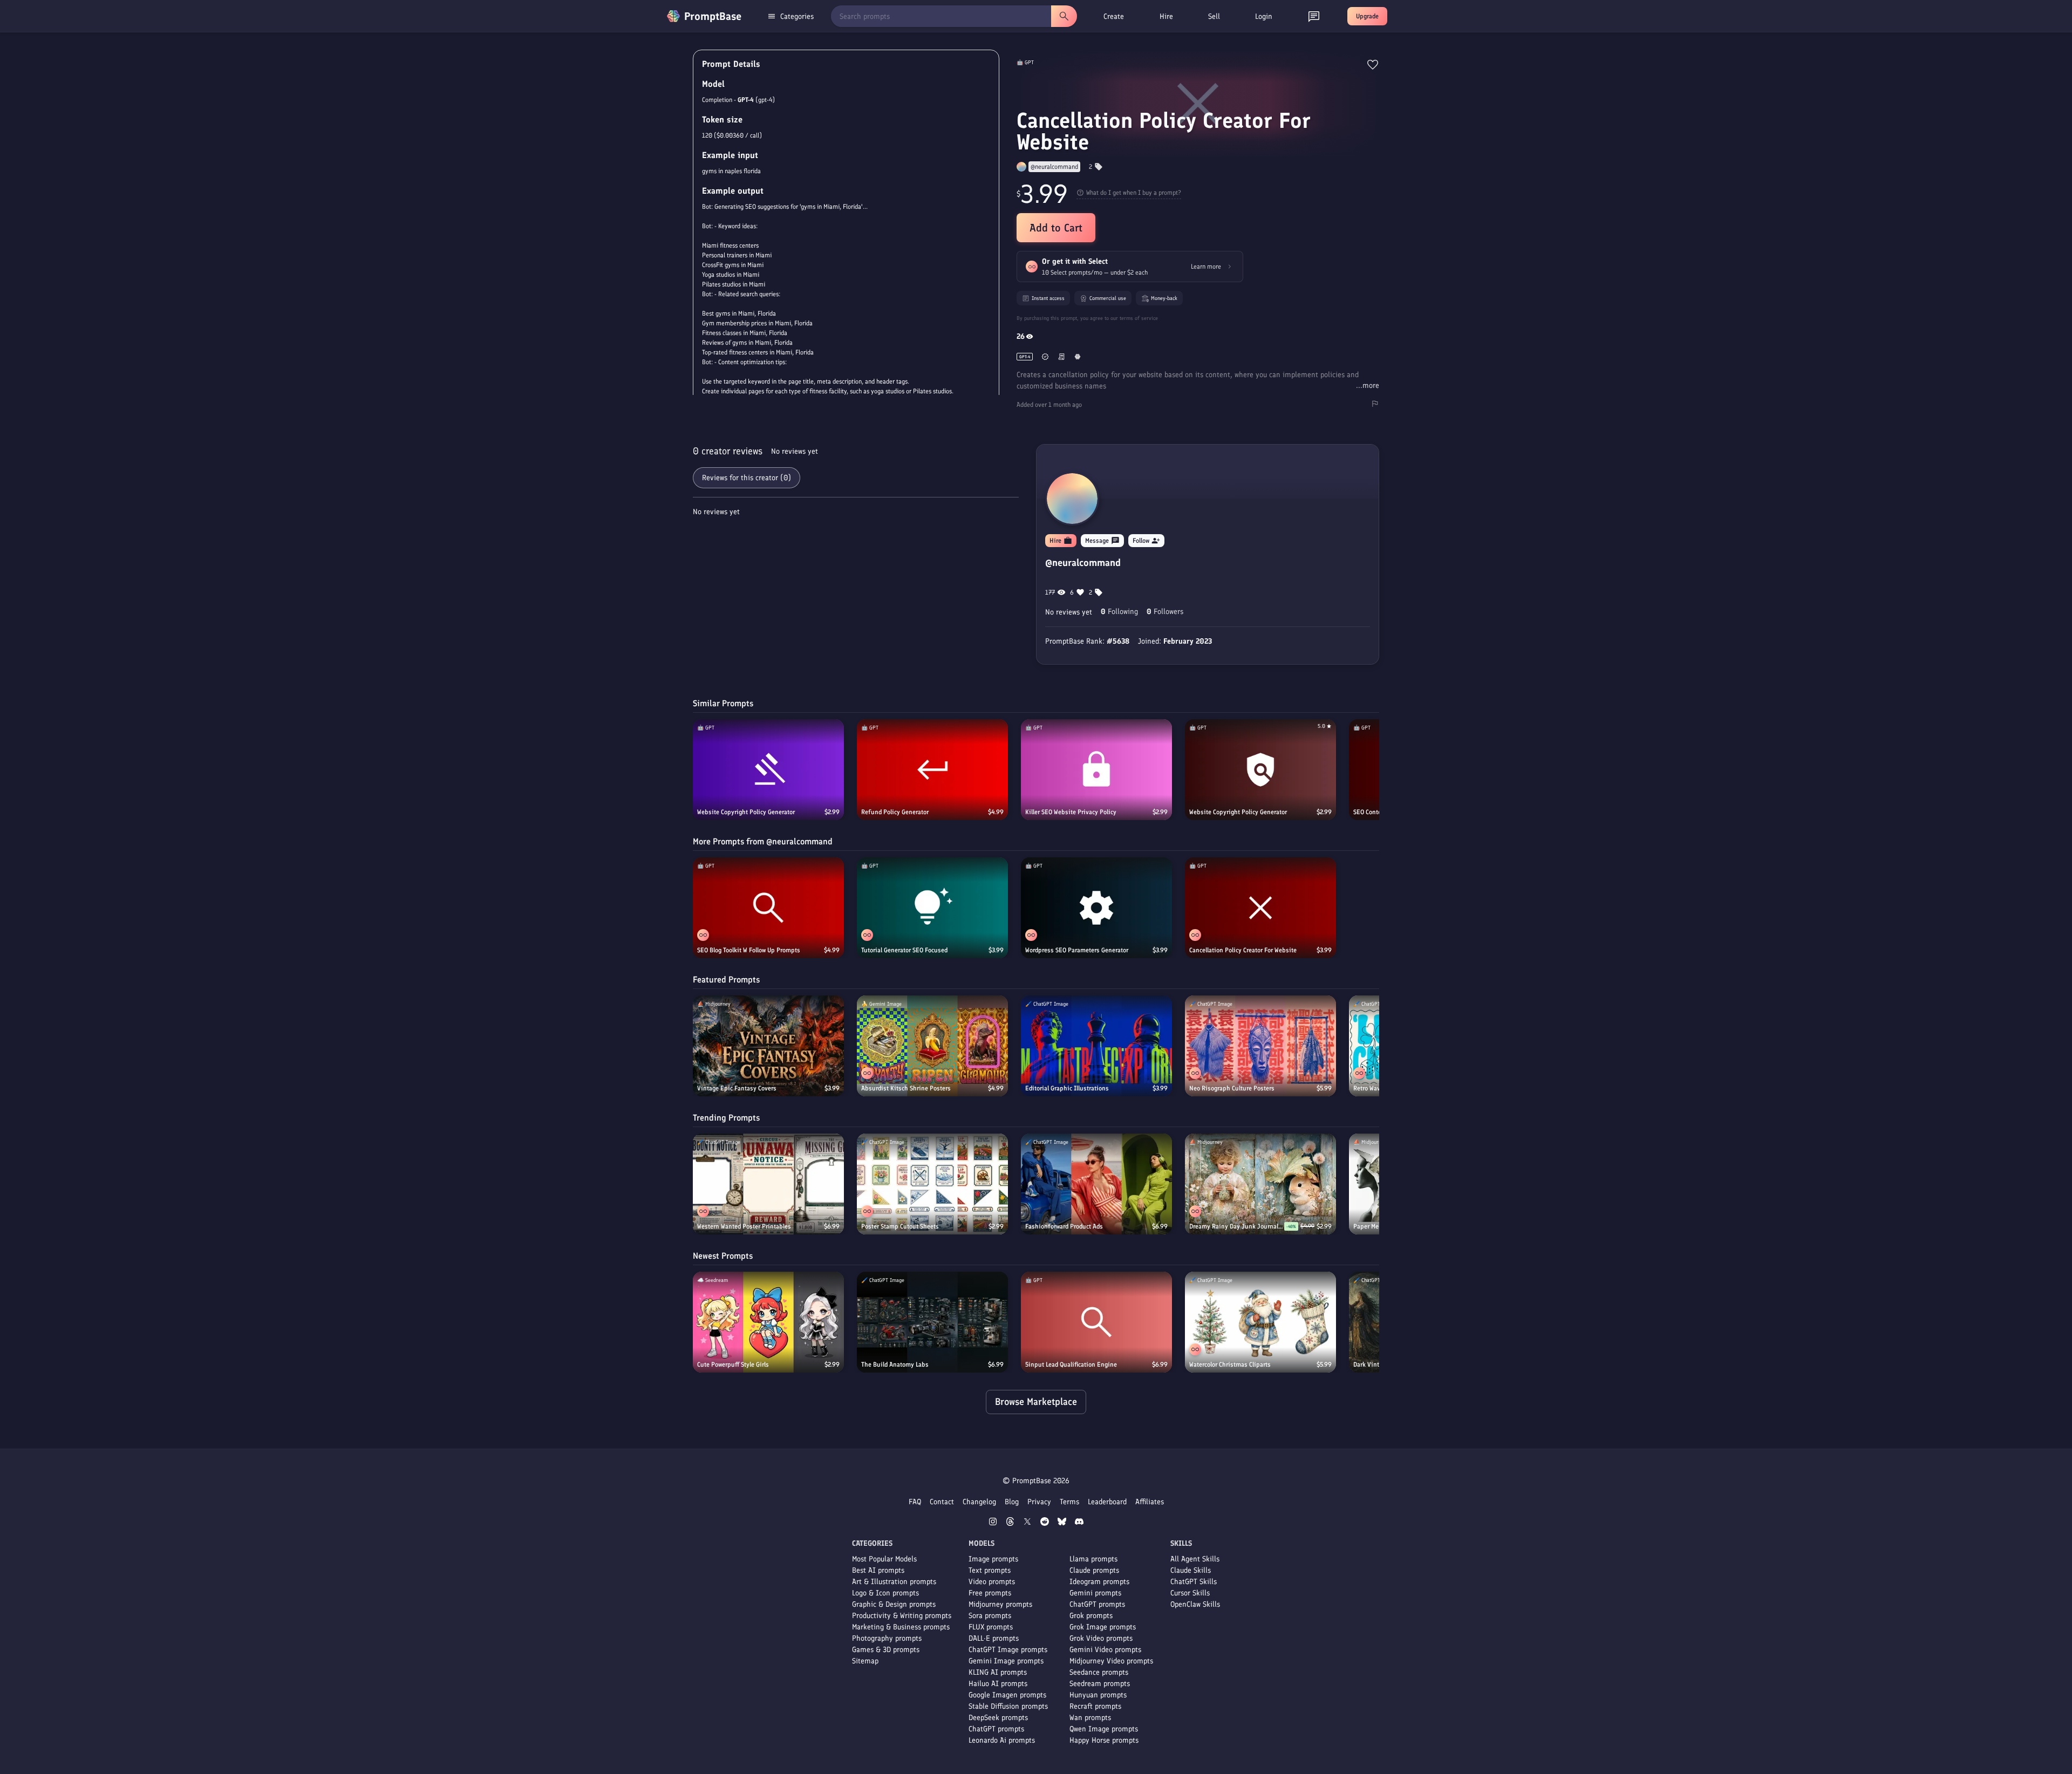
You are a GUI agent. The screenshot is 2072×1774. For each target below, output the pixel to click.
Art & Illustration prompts (894, 1582)
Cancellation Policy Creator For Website (1243, 950)
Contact (942, 1502)
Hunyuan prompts (1098, 1695)
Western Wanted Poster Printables (744, 1226)
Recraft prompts (1095, 1706)
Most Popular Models (884, 1559)
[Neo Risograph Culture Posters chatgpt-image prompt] (1260, 1046)
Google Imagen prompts (1007, 1695)
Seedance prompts (1099, 1672)
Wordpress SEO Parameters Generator (1077, 950)
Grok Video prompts (1101, 1638)
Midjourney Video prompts (1111, 1661)
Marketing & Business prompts (901, 1627)
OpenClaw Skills (1195, 1604)
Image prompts (993, 1559)
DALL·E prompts (994, 1638)
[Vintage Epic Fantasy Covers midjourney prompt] (768, 1046)
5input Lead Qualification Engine (1071, 1364)
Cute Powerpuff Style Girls (733, 1364)
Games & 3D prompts (886, 1650)
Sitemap (865, 1661)
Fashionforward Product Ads (1064, 1226)
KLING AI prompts (998, 1672)
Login (1264, 16)
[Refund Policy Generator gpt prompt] (932, 770)
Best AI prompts (878, 1570)
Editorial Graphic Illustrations (1067, 1088)
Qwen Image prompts (1104, 1729)
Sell (1214, 16)
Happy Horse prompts (1104, 1740)
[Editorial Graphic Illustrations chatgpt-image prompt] (1096, 1046)
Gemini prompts (1095, 1593)
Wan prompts (1090, 1718)
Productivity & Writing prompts (902, 1616)
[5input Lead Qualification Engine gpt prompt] (1096, 1322)
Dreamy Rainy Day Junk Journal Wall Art (1237, 1226)
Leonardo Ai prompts (1002, 1740)
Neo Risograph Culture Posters (1232, 1088)
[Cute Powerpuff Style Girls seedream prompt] (768, 1322)
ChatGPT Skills (1194, 1582)
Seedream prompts (1100, 1684)
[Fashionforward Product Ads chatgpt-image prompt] (1096, 1184)
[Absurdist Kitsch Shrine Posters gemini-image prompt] (932, 1046)
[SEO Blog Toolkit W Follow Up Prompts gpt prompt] (768, 908)
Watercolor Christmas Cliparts (1230, 1364)
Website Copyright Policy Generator (746, 812)
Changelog (979, 1502)
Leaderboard (1107, 1502)
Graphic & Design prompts (894, 1604)
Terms (1069, 1502)
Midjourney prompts (1000, 1604)
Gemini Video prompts (1105, 1650)
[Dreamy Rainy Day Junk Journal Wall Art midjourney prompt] (1260, 1184)
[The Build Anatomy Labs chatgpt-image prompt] (932, 1322)
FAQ (915, 1502)
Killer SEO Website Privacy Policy (1071, 812)
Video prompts (992, 1582)
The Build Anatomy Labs (895, 1364)
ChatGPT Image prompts (1008, 1650)
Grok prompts (1091, 1616)
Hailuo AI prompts (998, 1684)
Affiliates (1150, 1502)
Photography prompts (887, 1638)
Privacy (1039, 1502)
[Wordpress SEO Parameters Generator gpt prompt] (1096, 908)
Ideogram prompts (1099, 1582)
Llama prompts (1093, 1559)
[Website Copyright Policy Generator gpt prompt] (768, 770)
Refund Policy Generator (895, 812)
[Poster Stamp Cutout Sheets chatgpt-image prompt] (932, 1184)
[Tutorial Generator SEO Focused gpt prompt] (932, 908)
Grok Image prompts (1103, 1627)
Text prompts (990, 1570)
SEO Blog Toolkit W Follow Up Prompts (749, 950)
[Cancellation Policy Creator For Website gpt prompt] (1260, 908)
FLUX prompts (991, 1627)
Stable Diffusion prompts (1008, 1706)
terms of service (1139, 318)
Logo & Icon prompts (885, 1593)
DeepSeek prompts (998, 1718)
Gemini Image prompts (1006, 1661)
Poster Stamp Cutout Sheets (900, 1226)
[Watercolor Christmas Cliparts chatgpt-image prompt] (1260, 1322)
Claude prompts (1094, 1570)
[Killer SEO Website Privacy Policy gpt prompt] (1096, 770)
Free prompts (990, 1593)
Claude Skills (1191, 1570)
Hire (1166, 16)
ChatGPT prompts (996, 1729)
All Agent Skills (1195, 1559)
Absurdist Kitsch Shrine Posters (906, 1088)
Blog (1012, 1502)
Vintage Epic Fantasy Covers (737, 1088)
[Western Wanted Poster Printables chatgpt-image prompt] (768, 1184)
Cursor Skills (1190, 1593)
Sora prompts (990, 1616)
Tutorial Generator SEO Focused (904, 950)
